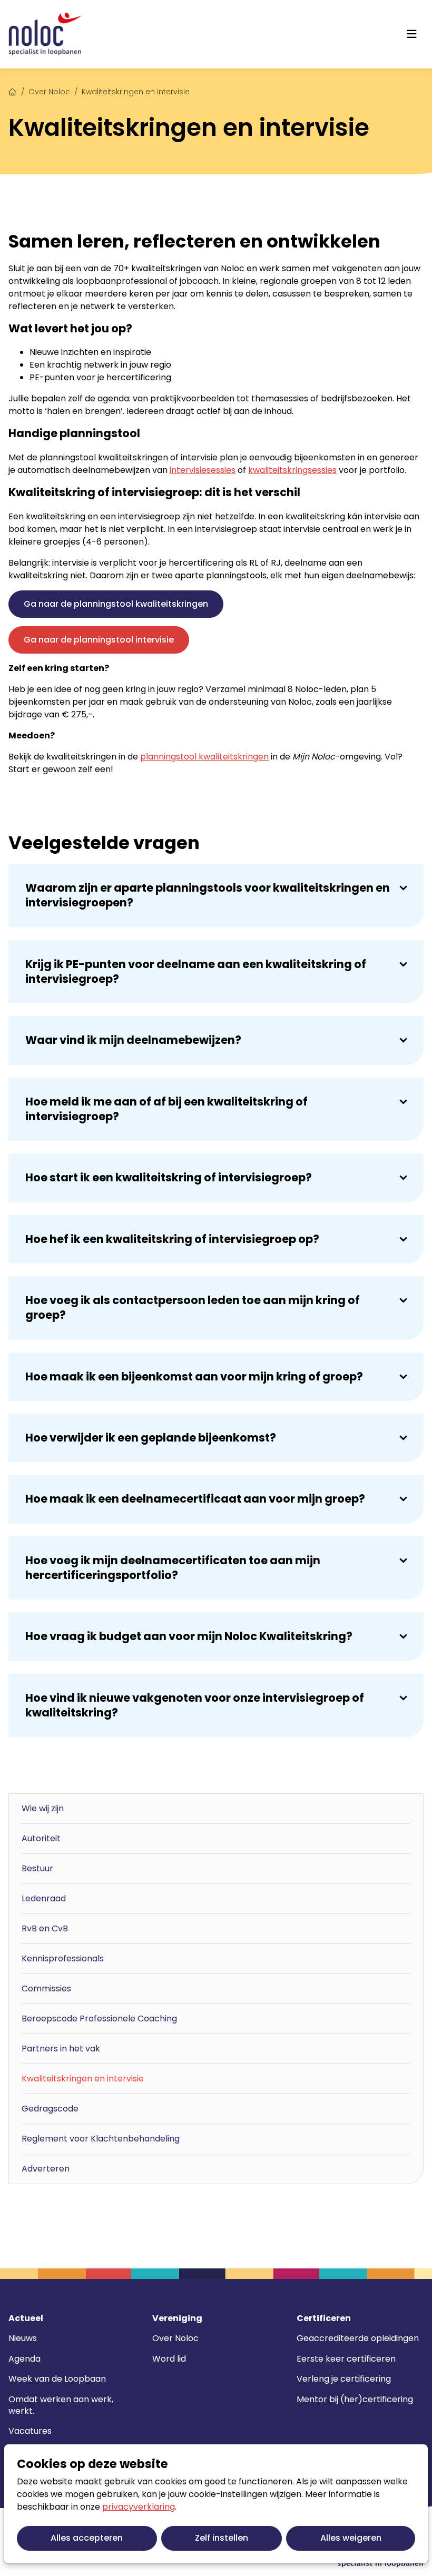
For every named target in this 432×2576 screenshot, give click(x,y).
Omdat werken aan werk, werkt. (61, 2405)
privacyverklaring (139, 2507)
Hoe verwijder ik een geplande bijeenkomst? (151, 1438)
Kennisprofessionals (63, 1958)
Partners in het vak (61, 2049)
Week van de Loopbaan (57, 2379)
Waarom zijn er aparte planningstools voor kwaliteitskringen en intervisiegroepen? (208, 895)
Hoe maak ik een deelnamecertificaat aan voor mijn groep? (195, 1499)
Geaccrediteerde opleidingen (358, 2338)
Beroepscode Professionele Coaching (99, 2019)
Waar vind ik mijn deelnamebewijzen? (133, 1040)
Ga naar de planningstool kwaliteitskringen (116, 604)
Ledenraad (44, 1898)
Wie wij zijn (43, 1808)
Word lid (169, 2359)
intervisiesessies (203, 470)
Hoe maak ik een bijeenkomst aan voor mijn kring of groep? (194, 1376)
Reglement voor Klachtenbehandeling (101, 2139)
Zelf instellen (222, 2538)
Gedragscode (50, 2109)
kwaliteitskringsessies (292, 470)
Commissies (46, 1988)
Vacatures (30, 2431)
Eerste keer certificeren (346, 2359)
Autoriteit (41, 1838)
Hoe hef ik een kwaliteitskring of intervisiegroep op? (172, 1239)
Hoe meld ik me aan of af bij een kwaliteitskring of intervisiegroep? (166, 1109)
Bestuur (37, 1868)
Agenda (24, 2359)
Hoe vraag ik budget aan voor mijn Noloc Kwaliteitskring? (189, 1636)
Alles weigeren (351, 2538)
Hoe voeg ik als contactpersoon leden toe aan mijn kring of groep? (193, 1307)
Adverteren (46, 2169)
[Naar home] (45, 34)
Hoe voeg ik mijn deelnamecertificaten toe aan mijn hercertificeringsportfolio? (173, 1568)
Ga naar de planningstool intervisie (99, 640)
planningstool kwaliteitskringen (204, 757)
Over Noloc (49, 92)
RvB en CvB (45, 1928)
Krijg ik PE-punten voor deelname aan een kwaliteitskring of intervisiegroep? (196, 971)
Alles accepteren (87, 2538)
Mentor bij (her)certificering (355, 2399)
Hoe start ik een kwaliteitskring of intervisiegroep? (169, 1177)
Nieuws (23, 2338)
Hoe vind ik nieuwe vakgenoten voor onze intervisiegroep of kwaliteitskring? (195, 1705)
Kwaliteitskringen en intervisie (83, 2079)
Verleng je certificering (344, 2379)
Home (13, 91)
